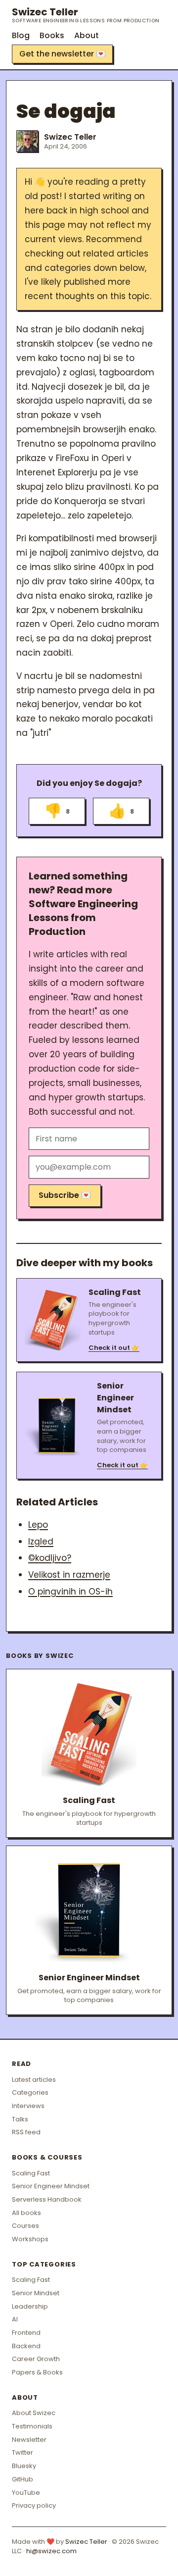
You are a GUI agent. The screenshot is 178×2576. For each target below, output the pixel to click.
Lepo (38, 1525)
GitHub (22, 2479)
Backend (26, 2346)
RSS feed (26, 2132)
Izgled (41, 1542)
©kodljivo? (50, 1558)
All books (26, 2213)
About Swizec (34, 2413)
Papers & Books (37, 2372)
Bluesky (24, 2466)
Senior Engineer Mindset (51, 2186)
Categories (30, 2092)
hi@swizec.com (51, 2551)
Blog (21, 35)
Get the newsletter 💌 (63, 54)
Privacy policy (34, 2505)
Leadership (30, 2306)
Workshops (30, 2239)
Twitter (22, 2452)
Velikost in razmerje (69, 1575)
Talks (20, 2119)
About (87, 35)
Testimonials (32, 2426)
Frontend (26, 2333)
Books (52, 35)
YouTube (26, 2493)
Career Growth (36, 2359)
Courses (25, 2226)
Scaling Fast (31, 2173)
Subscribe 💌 (65, 1195)
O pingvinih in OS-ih (70, 1592)
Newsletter (29, 2440)
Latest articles (34, 2080)
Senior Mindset (36, 2293)
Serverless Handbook (47, 2199)
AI (15, 2319)
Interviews (28, 2106)
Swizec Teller (86, 15)
